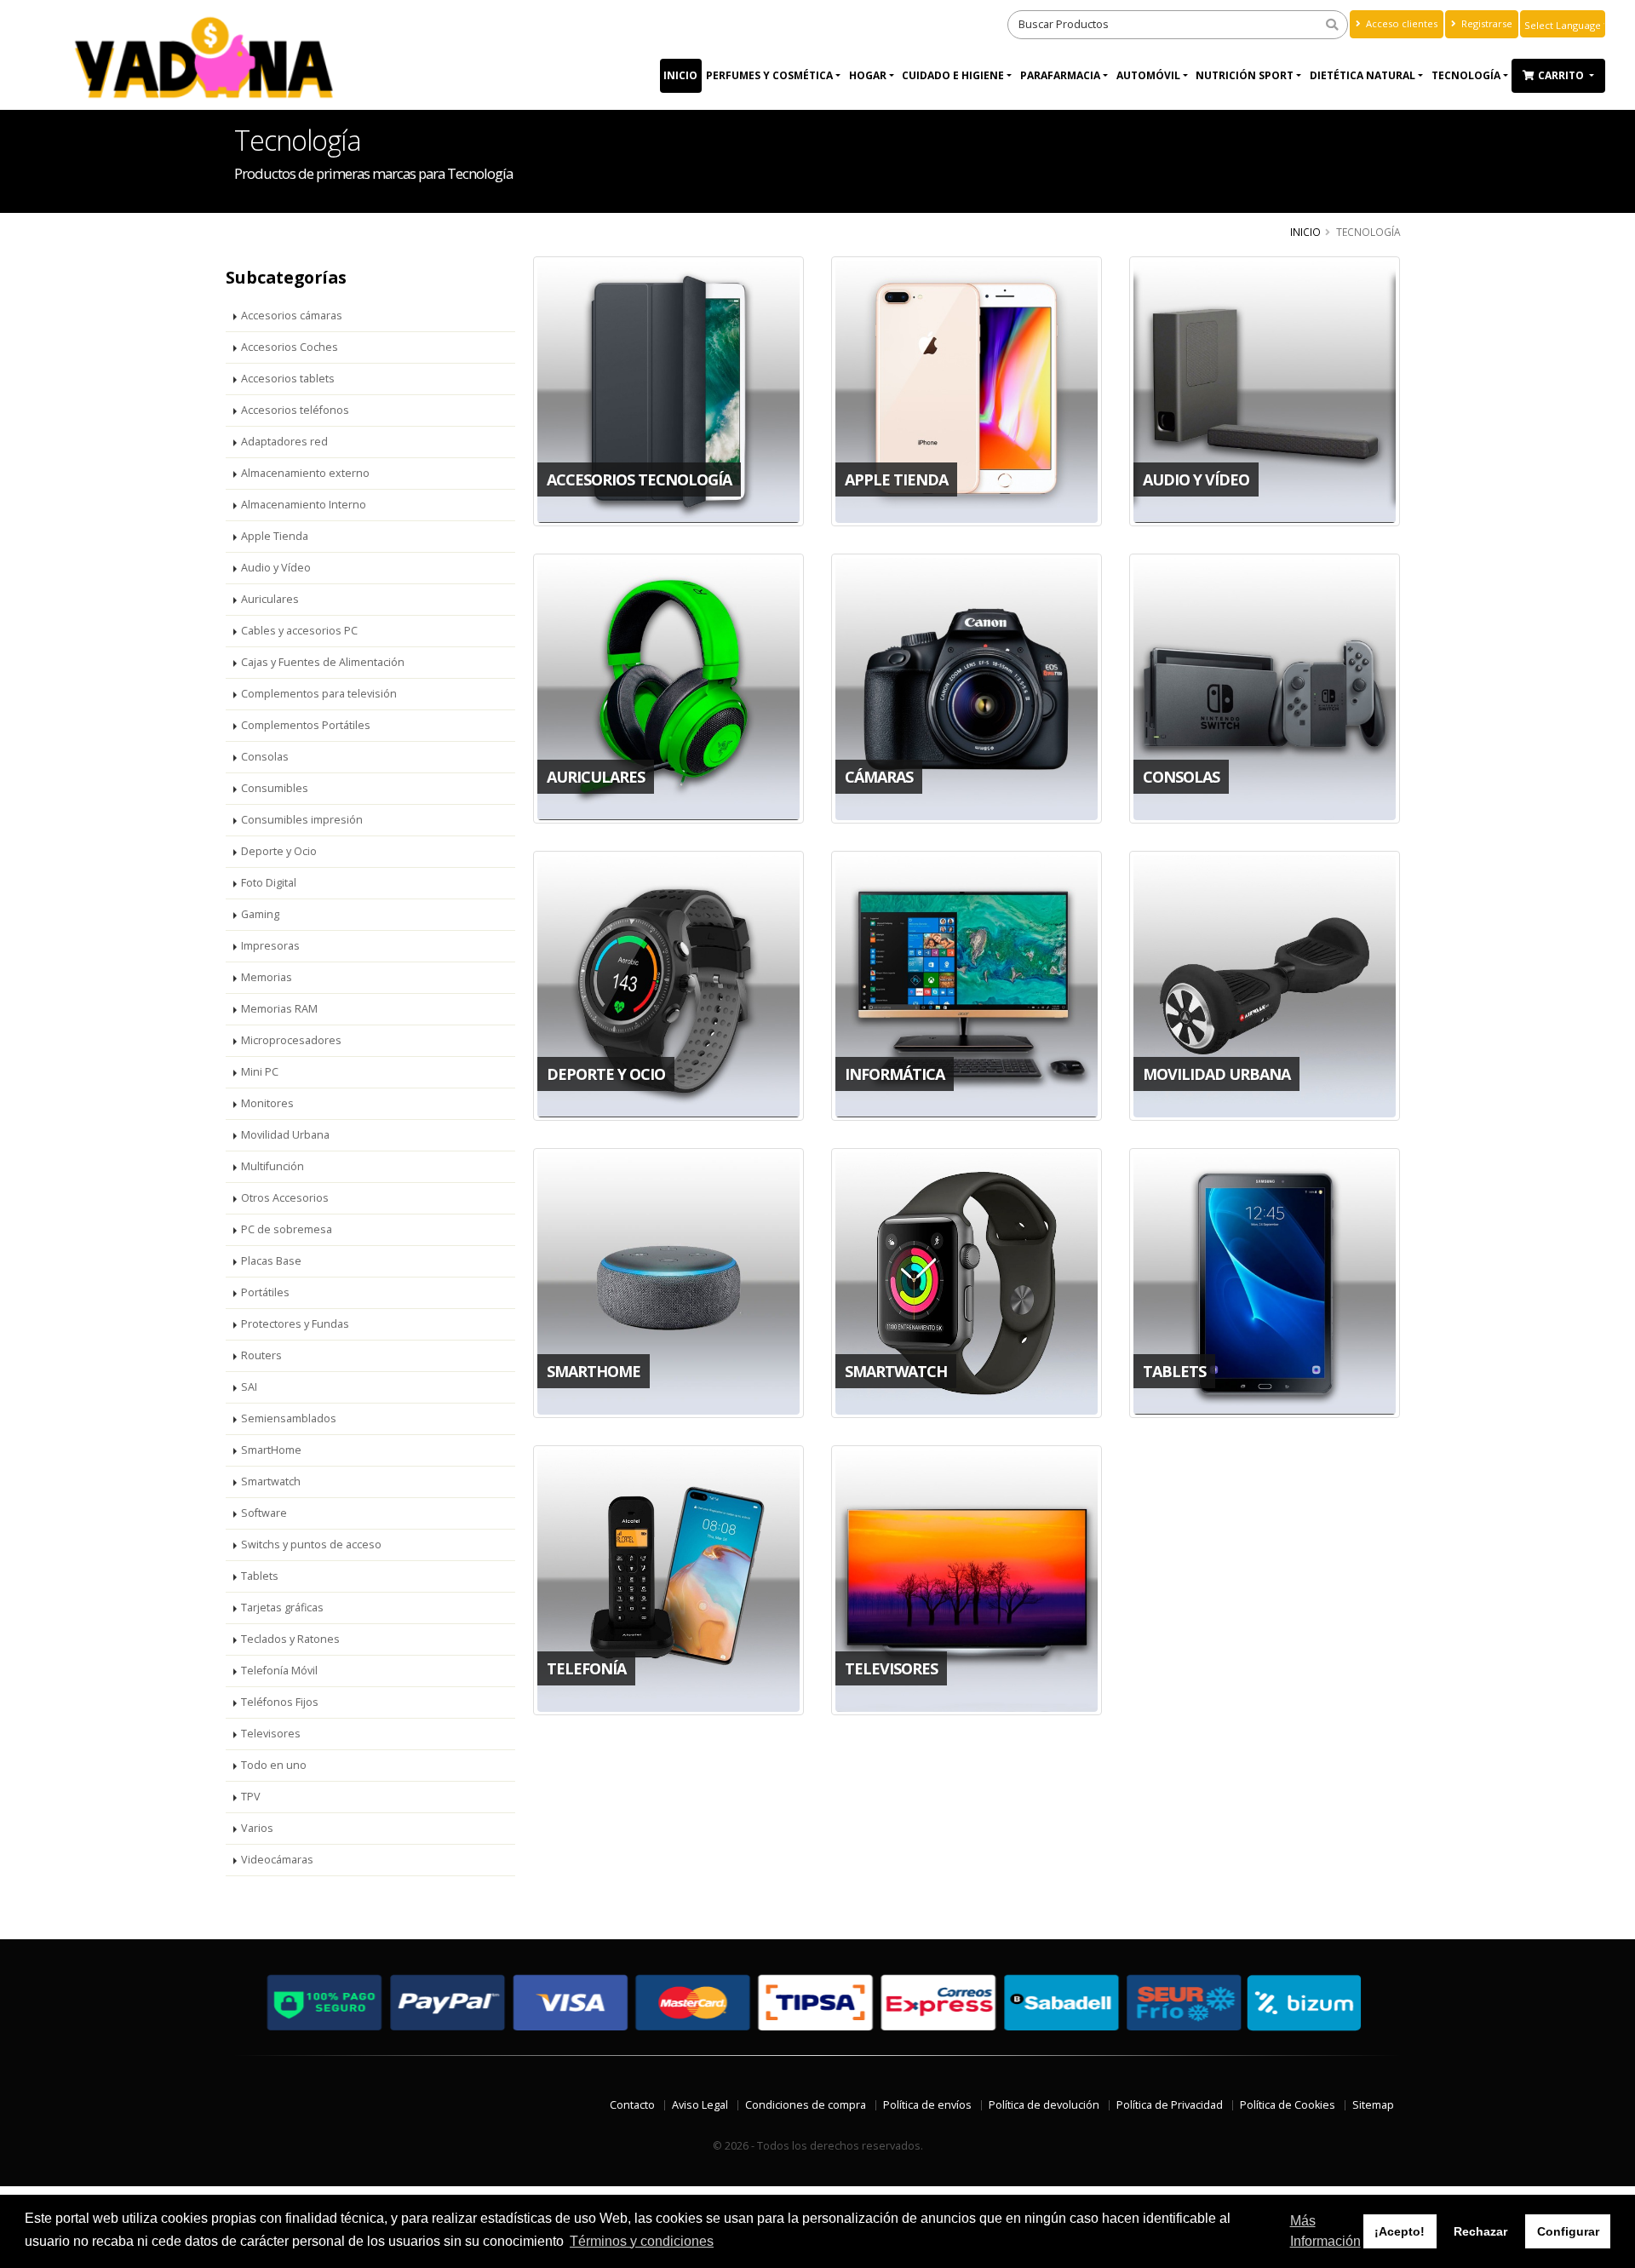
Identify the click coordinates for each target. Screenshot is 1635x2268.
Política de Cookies (1288, 2105)
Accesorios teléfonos (295, 410)
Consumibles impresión (302, 820)
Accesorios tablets (288, 379)
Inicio (680, 75)
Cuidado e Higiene (953, 75)
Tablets (260, 1576)
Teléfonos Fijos (280, 1702)
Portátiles (265, 1292)
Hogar (868, 75)
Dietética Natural (1362, 75)
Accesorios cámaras (292, 316)
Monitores (267, 1103)
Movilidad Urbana (285, 1135)
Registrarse (1486, 23)
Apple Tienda (275, 536)
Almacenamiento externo (305, 473)
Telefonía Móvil (279, 1671)
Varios (257, 1828)
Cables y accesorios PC (299, 631)
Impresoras (270, 946)
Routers (261, 1355)
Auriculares (270, 599)
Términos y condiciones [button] (642, 2241)
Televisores (271, 1734)
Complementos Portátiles (306, 725)
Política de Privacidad (1170, 2105)
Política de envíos (927, 2105)
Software (264, 1513)
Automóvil (1148, 75)
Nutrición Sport (1245, 75)
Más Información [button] (1325, 2231)
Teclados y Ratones (290, 1639)
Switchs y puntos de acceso (311, 1545)
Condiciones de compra (806, 2105)
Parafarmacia (1060, 75)
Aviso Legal (700, 2105)
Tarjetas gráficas (282, 1608)
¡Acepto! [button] (1400, 2231)
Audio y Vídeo (276, 568)
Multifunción (272, 1166)
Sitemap (1373, 2105)
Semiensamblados (289, 1418)
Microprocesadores (291, 1040)
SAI (249, 1387)
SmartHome (271, 1450)
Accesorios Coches (290, 347)
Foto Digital (269, 883)
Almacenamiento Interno (304, 505)
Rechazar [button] (1480, 2231)
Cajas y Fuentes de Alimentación (323, 662)
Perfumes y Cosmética (769, 75)
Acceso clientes (1400, 23)
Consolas (265, 757)
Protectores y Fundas (295, 1324)
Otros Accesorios (285, 1198)
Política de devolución (1044, 2105)
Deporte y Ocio (279, 851)
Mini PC (260, 1072)
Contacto (632, 2105)
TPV (251, 1797)
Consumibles (275, 788)
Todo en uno (274, 1765)
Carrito (1562, 75)
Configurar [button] (1568, 2231)
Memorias (267, 977)
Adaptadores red (284, 442)
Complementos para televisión (319, 694)
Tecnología (1466, 75)
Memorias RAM (279, 1009)
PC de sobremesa (287, 1229)
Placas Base (271, 1261)
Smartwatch (271, 1481)
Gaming (260, 914)
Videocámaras (277, 1860)
